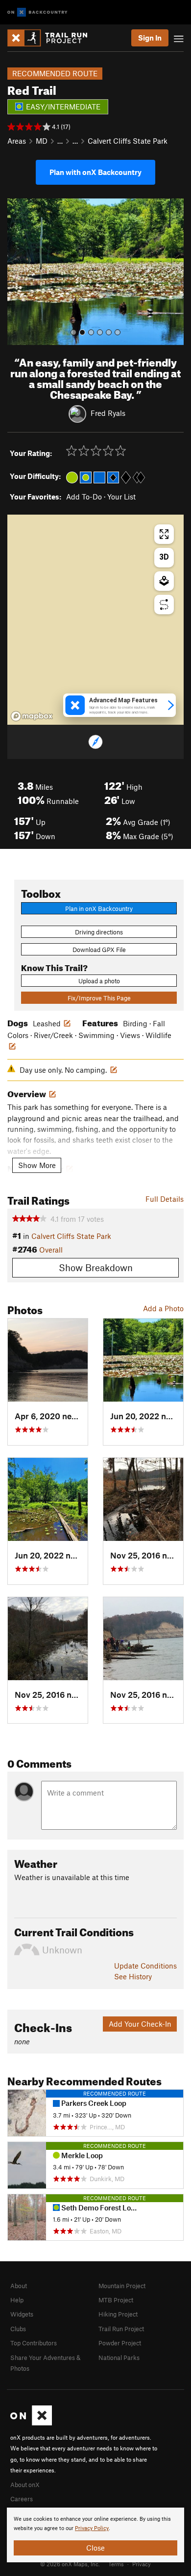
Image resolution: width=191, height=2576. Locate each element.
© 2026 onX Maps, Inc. (70, 2564)
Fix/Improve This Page (99, 998)
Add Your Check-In (140, 2024)
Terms (116, 2564)
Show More (37, 1165)
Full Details (165, 1199)
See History (133, 1976)
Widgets (22, 2314)
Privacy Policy (92, 2528)
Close (95, 2548)
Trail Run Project (121, 2329)
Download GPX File (99, 950)
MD (42, 141)
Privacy (142, 2564)
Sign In (150, 38)
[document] (95, 2535)
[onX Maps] (31, 2423)
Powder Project (120, 2343)
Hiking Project (118, 2314)
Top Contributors (34, 2343)
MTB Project (116, 2300)
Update (145, 1966)
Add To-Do (84, 497)
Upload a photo (99, 981)
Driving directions (99, 932)
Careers (22, 2499)
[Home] (52, 38)
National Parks (119, 2358)
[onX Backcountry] (37, 12)
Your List (121, 497)
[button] (17, 272)
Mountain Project (122, 2286)
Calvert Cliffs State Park (128, 141)
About (19, 2286)
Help (17, 2300)
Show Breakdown (96, 1267)
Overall (51, 1250)
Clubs (18, 2329)
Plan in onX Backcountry (99, 909)
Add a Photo (163, 1308)
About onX (25, 2485)
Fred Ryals (108, 413)
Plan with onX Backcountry (95, 172)
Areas (17, 141)
